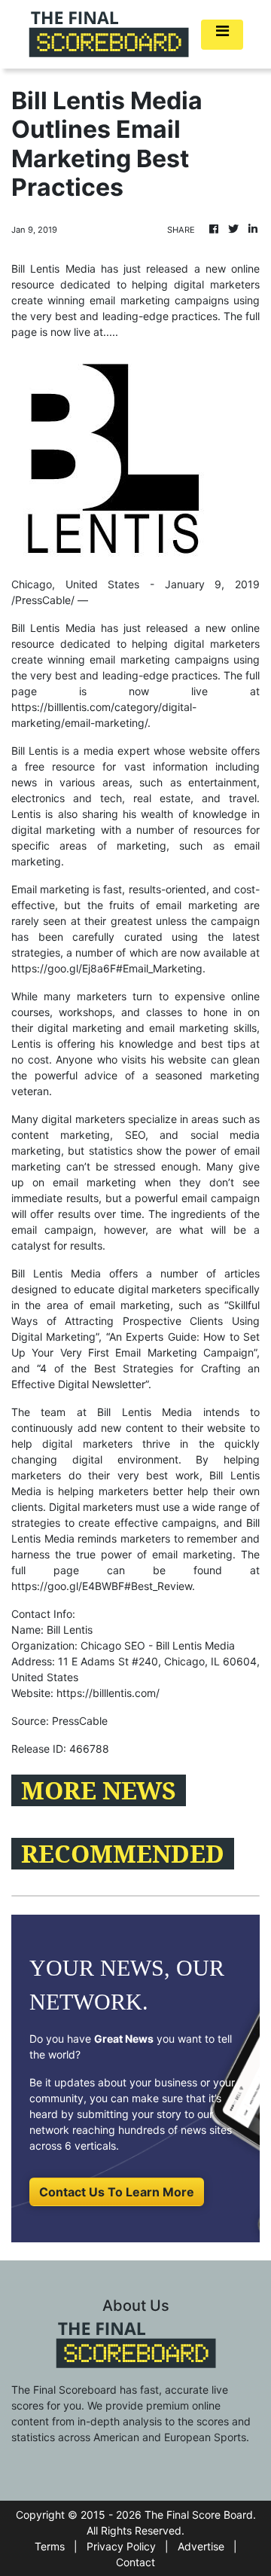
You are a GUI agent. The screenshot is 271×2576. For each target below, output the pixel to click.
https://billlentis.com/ (108, 1693)
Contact (135, 2562)
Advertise (201, 2546)
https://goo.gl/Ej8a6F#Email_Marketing (107, 968)
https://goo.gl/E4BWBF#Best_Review (102, 1586)
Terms (50, 2546)
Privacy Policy (121, 2546)
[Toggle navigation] (222, 35)
